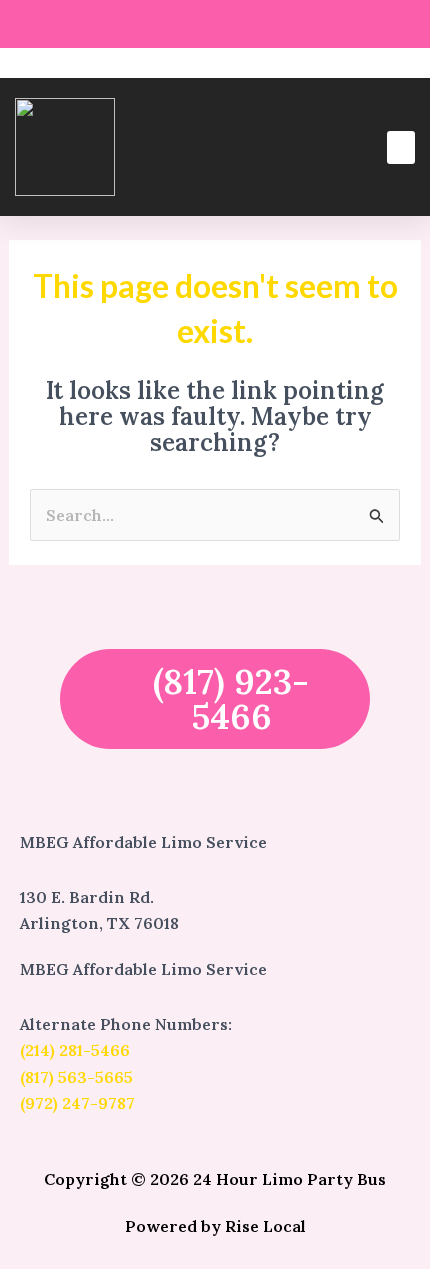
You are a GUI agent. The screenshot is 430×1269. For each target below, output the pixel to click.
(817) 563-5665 (76, 1077)
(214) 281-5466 (75, 1050)
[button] (401, 147)
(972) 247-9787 (77, 1103)
